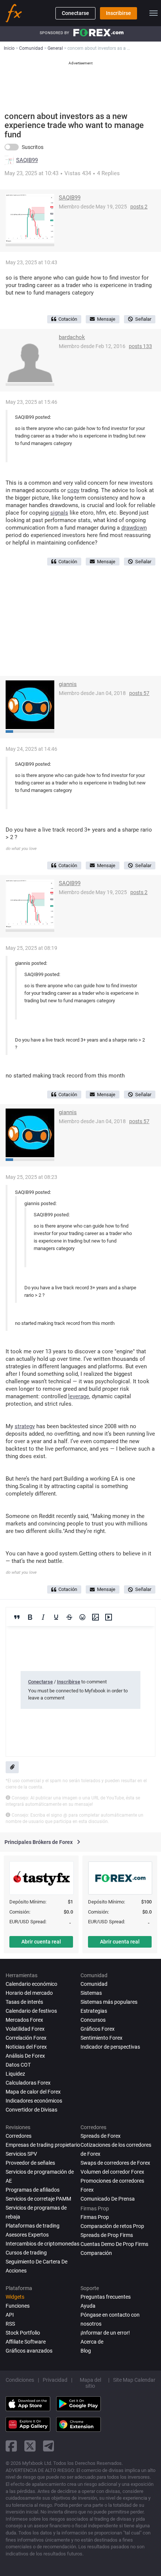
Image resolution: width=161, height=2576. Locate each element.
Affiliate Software (26, 2342)
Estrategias (94, 2011)
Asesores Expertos (27, 2235)
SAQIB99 (27, 160)
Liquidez (15, 2074)
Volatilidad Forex (25, 2029)
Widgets (15, 2297)
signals (59, 513)
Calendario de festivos (31, 2011)
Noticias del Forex (26, 2047)
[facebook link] (11, 2446)
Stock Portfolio (23, 2333)
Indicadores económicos (34, 2101)
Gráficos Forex (98, 2029)
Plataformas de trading (33, 2226)
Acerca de (92, 2342)
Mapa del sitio (90, 2383)
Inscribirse (119, 13)
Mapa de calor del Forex (33, 2092)
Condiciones (20, 2380)
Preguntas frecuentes (106, 2297)
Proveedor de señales (30, 2163)
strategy (25, 1426)
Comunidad (94, 1984)
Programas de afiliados (33, 2190)
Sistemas (91, 1993)
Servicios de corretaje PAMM (38, 2199)
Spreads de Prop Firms (107, 2235)
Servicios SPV (21, 2154)
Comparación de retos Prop (112, 2226)
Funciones (18, 2306)
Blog (86, 2351)
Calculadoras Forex (28, 2083)
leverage (79, 1396)
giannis (68, 684)
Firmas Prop (95, 2217)
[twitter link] (30, 2446)
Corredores (19, 2136)
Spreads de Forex (101, 2136)
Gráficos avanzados (29, 2351)
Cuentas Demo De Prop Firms (114, 2244)
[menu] (154, 13)
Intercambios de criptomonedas (42, 2244)
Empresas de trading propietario (43, 2145)
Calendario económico (31, 1984)
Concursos (93, 2020)
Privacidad (55, 2380)
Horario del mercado (29, 1993)
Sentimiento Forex (101, 2038)
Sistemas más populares (109, 2002)
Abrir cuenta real (41, 1942)
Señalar (143, 319)
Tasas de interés (24, 2002)
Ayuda (88, 2306)
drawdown (134, 528)
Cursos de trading (26, 2253)
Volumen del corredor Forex (112, 2172)
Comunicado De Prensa (108, 2199)
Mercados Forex (24, 2020)
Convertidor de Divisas (31, 2110)
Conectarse (75, 13)
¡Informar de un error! (105, 2333)
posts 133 (140, 346)
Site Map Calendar (134, 2380)
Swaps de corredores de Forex (115, 2163)
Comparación (96, 2253)
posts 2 (139, 207)
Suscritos (33, 147)
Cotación (68, 319)
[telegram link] (49, 2446)
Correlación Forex (26, 2038)
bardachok (72, 337)
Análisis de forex (25, 2056)
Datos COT (18, 2065)
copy (73, 490)
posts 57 (139, 693)
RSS (10, 2324)
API (10, 2315)
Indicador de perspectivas (110, 2047)
